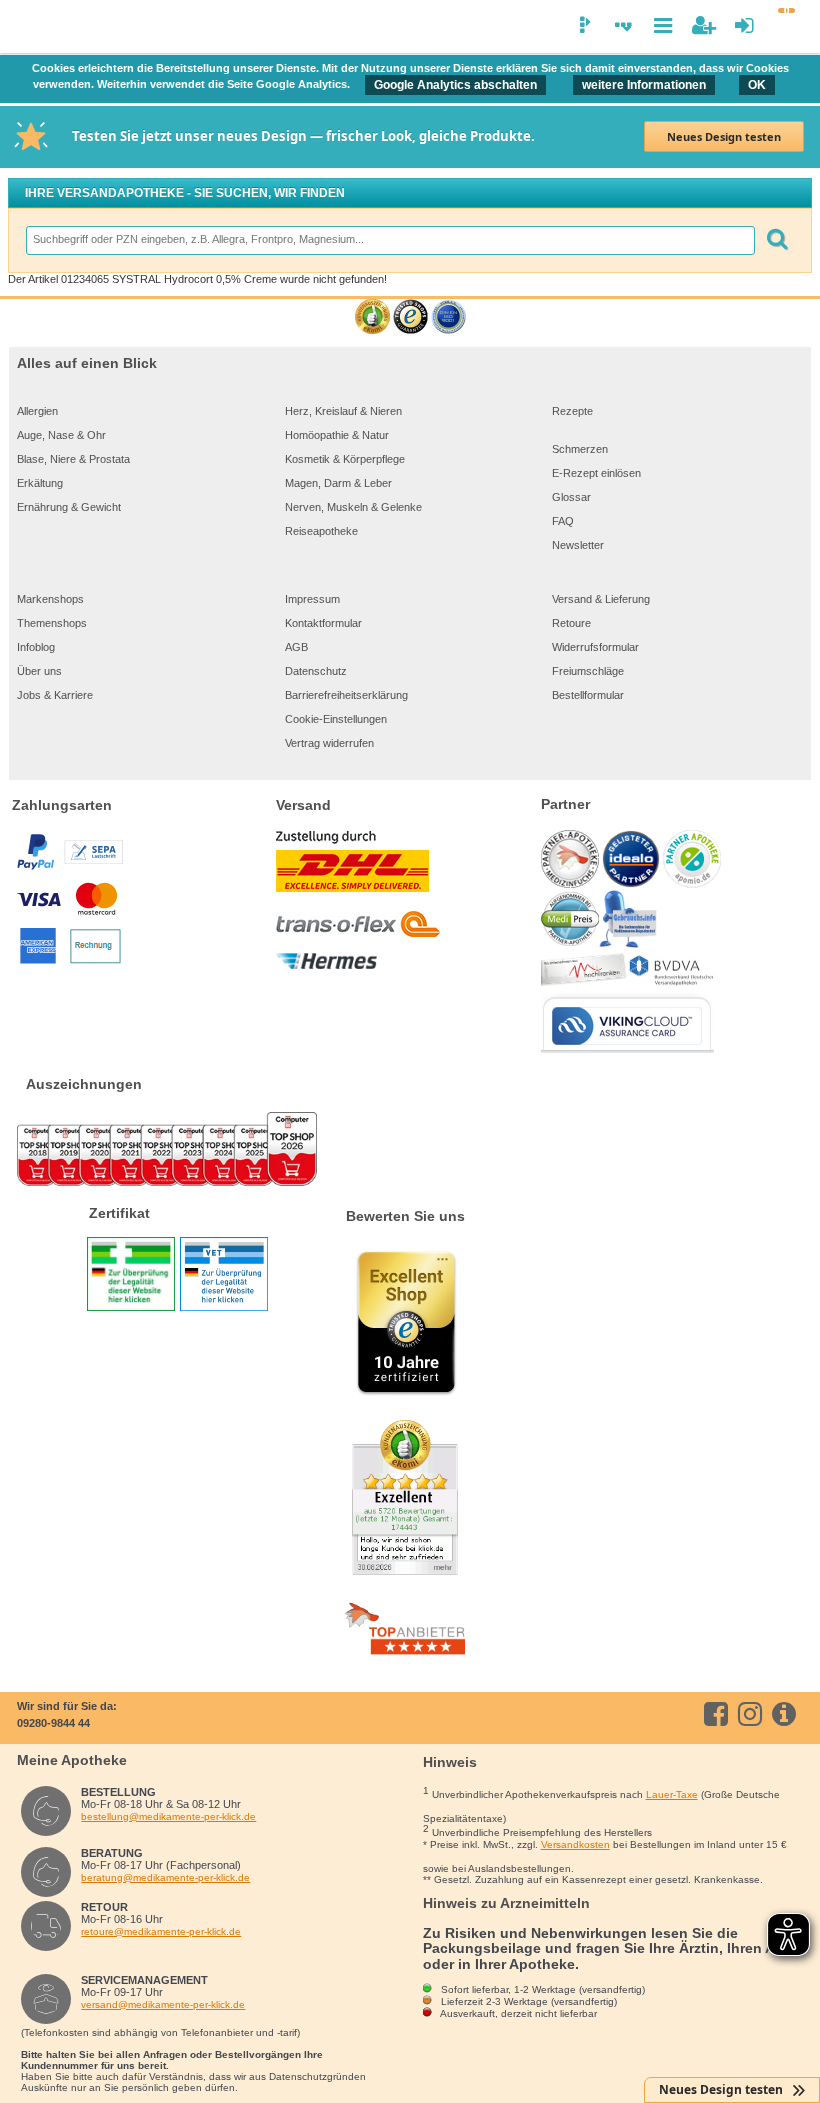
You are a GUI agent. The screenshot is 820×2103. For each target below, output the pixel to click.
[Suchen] (776, 240)
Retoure (571, 623)
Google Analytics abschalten (455, 85)
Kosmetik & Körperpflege (345, 459)
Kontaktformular (323, 623)
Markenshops (50, 599)
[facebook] (719, 1714)
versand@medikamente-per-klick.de (163, 2004)
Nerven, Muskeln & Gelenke (353, 507)
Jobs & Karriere (55, 695)
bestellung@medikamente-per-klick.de (168, 1816)
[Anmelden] (744, 25)
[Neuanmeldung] (703, 25)
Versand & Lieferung (601, 599)
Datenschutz (316, 671)
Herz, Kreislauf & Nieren (343, 411)
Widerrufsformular (595, 647)
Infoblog (36, 647)
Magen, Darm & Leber (338, 483)
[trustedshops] (410, 317)
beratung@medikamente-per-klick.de (165, 1877)
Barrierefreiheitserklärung (346, 695)
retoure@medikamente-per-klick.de (161, 1931)
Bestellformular (588, 695)
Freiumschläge (588, 671)
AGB (296, 647)
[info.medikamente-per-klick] (787, 1714)
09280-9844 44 (53, 1723)
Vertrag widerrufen (329, 743)
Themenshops (52, 623)
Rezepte (572, 411)
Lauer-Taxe (672, 1794)
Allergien (37, 411)
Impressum (312, 599)
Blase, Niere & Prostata (73, 459)
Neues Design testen (724, 136)
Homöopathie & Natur (337, 435)
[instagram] (753, 1714)
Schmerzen (580, 449)
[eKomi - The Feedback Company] (372, 317)
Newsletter (578, 545)
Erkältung (40, 483)
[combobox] (389, 240)
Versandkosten (575, 1844)
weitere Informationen (644, 85)
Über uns (39, 671)
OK (757, 85)
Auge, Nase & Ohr (61, 435)
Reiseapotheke (321, 531)
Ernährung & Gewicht (69, 507)
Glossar (571, 497)
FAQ (563, 521)
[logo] (28, 28)
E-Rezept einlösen (596, 473)
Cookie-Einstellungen (336, 719)
